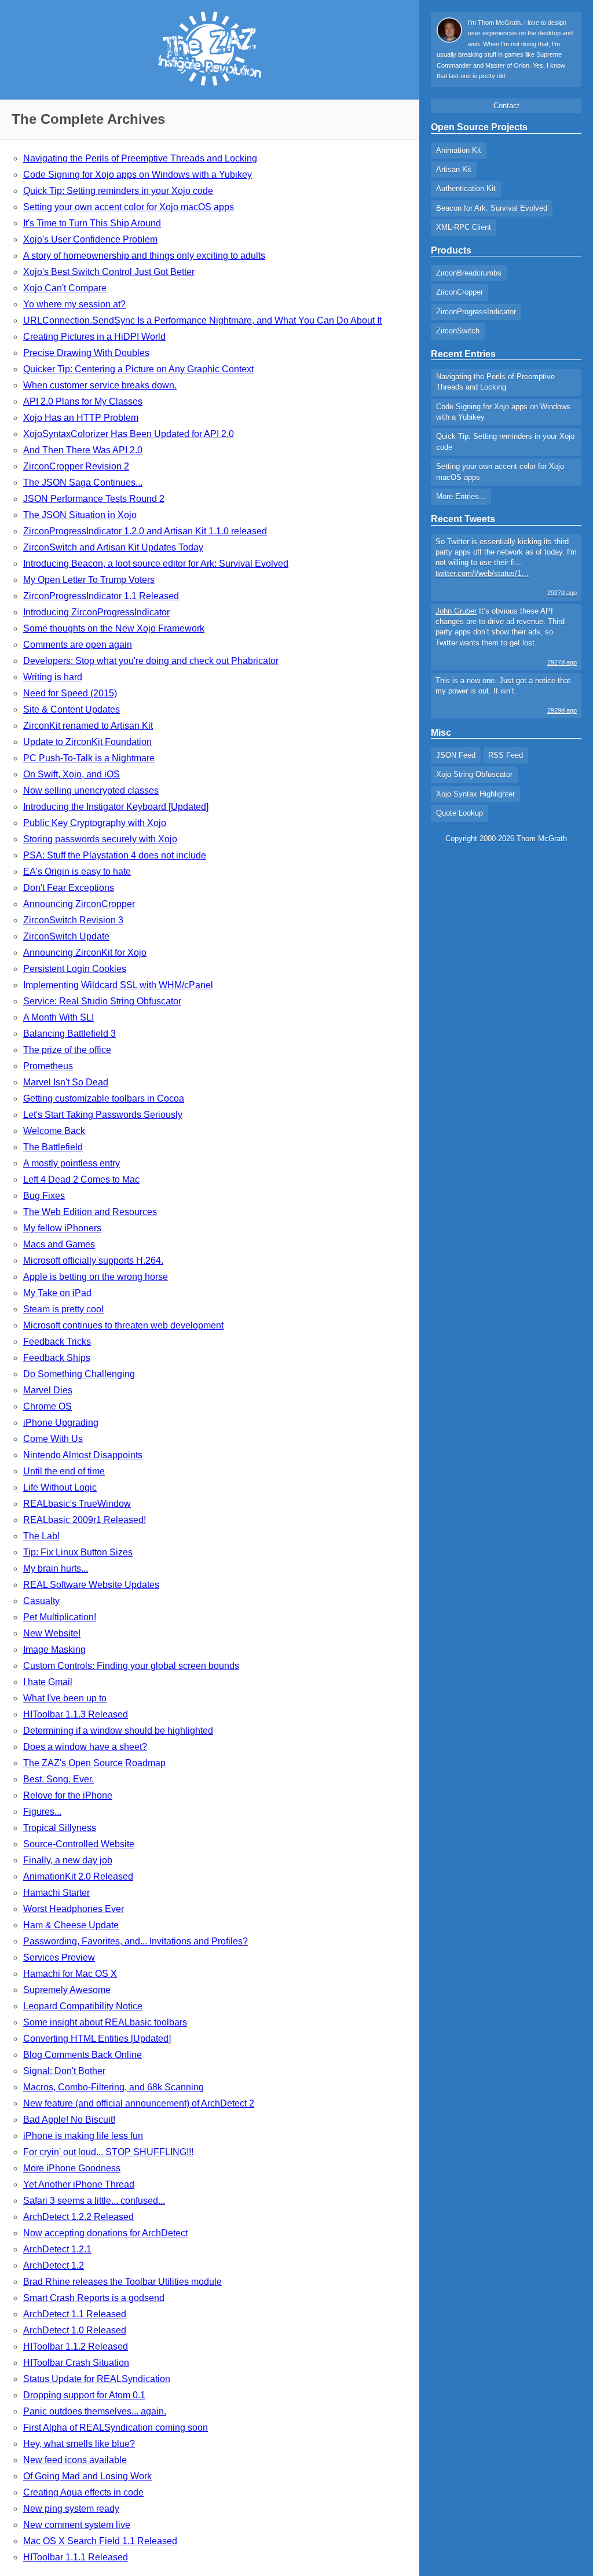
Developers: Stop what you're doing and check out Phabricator (151, 661)
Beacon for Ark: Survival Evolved (492, 208)
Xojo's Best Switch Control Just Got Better (109, 272)
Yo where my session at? (74, 304)
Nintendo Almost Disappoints (83, 1455)
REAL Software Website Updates (91, 1585)
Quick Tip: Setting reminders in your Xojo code (118, 191)
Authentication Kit (466, 188)
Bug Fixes (44, 1196)
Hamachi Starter (56, 1893)
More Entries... (461, 496)
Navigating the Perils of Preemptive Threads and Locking (140, 158)
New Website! (52, 1633)
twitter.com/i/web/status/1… (482, 573)
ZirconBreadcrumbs (469, 273)
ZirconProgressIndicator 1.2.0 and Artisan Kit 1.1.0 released (145, 531)
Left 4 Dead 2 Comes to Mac (81, 1179)
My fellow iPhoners (62, 1228)
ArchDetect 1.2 (54, 2265)
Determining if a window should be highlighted (118, 1731)
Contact (506, 106)
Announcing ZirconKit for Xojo (85, 953)
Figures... (42, 1812)
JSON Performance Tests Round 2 (94, 499)
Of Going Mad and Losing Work (87, 2476)
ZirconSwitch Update (66, 936)
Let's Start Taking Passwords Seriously (103, 1115)
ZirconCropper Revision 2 (76, 466)
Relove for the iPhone (68, 1795)
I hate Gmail (48, 1682)
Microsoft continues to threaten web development (123, 1325)
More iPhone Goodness (72, 2168)
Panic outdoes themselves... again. (95, 2411)
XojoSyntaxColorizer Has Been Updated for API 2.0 (129, 434)
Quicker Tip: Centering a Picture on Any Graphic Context (138, 369)
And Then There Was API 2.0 (83, 450)
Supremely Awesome (67, 1990)
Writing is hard (53, 677)
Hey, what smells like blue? (79, 2444)
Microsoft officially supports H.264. (93, 1261)
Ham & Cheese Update (71, 1925)
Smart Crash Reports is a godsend (94, 2298)
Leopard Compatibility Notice (83, 2006)
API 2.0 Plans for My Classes (83, 401)
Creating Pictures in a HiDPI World (94, 337)
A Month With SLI (58, 1017)
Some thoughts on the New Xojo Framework (114, 628)
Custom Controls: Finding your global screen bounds (131, 1666)
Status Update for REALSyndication (97, 2379)
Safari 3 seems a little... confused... (94, 2201)
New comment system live (77, 2525)
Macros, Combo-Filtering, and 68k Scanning (114, 2087)
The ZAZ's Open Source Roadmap (94, 1763)
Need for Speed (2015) (70, 693)
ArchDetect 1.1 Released (75, 2314)
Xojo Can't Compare (65, 288)
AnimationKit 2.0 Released (78, 1876)
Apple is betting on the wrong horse (96, 1277)
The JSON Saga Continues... (83, 482)
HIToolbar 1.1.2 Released (76, 2346)
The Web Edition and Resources (90, 1212)
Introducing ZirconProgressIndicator (96, 612)
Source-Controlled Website (79, 1844)
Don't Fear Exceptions (69, 888)
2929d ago (562, 710)
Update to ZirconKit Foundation (87, 742)
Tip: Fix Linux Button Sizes (78, 1552)
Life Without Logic (60, 1487)
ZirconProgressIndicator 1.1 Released (101, 596)
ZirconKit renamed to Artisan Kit (88, 726)
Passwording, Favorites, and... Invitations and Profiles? (136, 1941)
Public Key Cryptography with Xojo (95, 823)
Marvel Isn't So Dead (66, 1082)
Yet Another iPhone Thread (79, 2184)
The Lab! (41, 1536)
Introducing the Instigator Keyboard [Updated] (116, 807)
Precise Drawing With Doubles (86, 353)
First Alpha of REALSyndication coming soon (116, 2428)
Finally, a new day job (68, 1860)
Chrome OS (47, 1406)
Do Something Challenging (79, 1374)
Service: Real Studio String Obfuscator (102, 1001)
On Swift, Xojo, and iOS (72, 774)
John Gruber (456, 611)
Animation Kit (459, 150)
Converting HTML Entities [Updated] (97, 2039)
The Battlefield (53, 1147)
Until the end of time (64, 1471)
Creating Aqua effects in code (83, 2492)
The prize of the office (67, 1050)
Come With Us (53, 1439)
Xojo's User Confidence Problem (90, 239)
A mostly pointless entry (72, 1163)
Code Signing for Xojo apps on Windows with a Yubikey (138, 175)
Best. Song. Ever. (58, 1779)
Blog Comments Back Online (83, 2055)
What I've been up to (65, 1698)
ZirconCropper (460, 292)
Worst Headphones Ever (74, 1909)
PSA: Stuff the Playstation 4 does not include (115, 855)
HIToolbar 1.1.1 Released (76, 2557)
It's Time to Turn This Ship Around (92, 223)
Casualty (41, 1601)
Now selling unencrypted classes (91, 790)
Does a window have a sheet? (85, 1747)
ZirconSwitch (458, 331)
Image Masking (54, 1650)
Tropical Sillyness (60, 1828)
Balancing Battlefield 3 (69, 1034)
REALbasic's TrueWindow (77, 1504)
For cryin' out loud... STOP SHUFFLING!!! (108, 2152)
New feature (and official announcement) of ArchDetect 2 (139, 2103)
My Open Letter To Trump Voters (89, 580)
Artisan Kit (454, 169)
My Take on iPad (57, 1293)
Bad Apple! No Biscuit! (69, 2120)
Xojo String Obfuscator (474, 774)
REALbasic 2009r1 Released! (85, 1520)
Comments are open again (78, 645)
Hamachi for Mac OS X (70, 1974)
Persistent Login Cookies (75, 969)
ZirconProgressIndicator (476, 312)
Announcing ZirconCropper (79, 904)
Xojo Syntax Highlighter (475, 794)
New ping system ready (71, 2509)
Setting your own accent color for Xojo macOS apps (129, 207)
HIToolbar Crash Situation (76, 2363)
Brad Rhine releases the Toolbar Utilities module (122, 2282)
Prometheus (48, 1066)
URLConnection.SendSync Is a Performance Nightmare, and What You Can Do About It (202, 320)
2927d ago (562, 593)
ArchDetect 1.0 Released (75, 2330)
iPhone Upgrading (61, 1423)
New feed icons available (75, 2460)
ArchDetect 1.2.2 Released (78, 2217)
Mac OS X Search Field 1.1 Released (100, 2541)
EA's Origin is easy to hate (77, 871)
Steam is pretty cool (63, 1309)
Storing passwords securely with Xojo (100, 839)
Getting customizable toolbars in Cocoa (104, 1098)
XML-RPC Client (464, 227)
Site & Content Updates (72, 709)
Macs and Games (59, 1244)
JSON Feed (456, 755)
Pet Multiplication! (60, 1617)
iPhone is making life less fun (83, 2136)
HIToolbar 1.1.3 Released (76, 1714)
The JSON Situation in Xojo (80, 515)
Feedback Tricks (57, 1342)
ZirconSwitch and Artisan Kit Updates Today (113, 547)
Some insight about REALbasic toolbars (105, 2022)
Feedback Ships (57, 1358)
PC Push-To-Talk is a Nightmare (89, 758)
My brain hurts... (56, 1568)
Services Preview (59, 1957)
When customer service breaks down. (100, 385)
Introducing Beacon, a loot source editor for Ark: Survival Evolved (156, 564)
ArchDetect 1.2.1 (57, 2249)
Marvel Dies (48, 1390)
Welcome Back (54, 1131)
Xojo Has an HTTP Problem (81, 418)
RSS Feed (506, 755)
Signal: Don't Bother (64, 2071)
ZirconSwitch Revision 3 (73, 920)
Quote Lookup (460, 813)
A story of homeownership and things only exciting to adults (144, 256)
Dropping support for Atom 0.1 (84, 2395)
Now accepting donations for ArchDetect (105, 2233)
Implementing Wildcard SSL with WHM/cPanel (118, 985)
